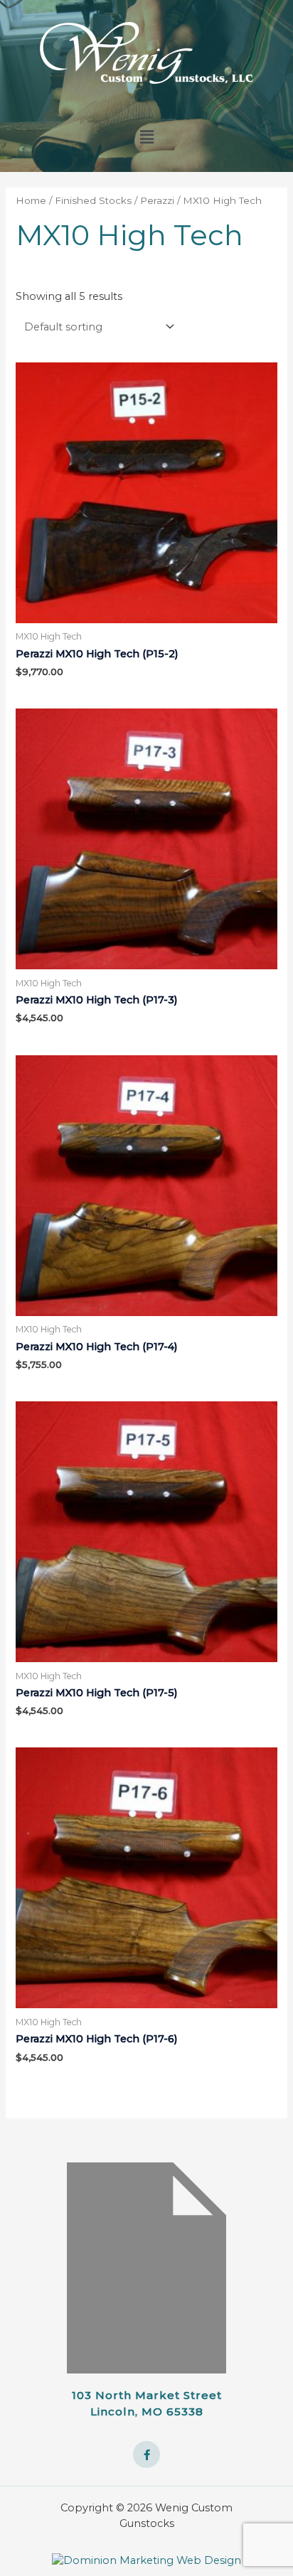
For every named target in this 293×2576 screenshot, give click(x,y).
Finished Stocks (93, 200)
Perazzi (157, 200)
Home (31, 200)
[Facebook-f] (146, 2454)
